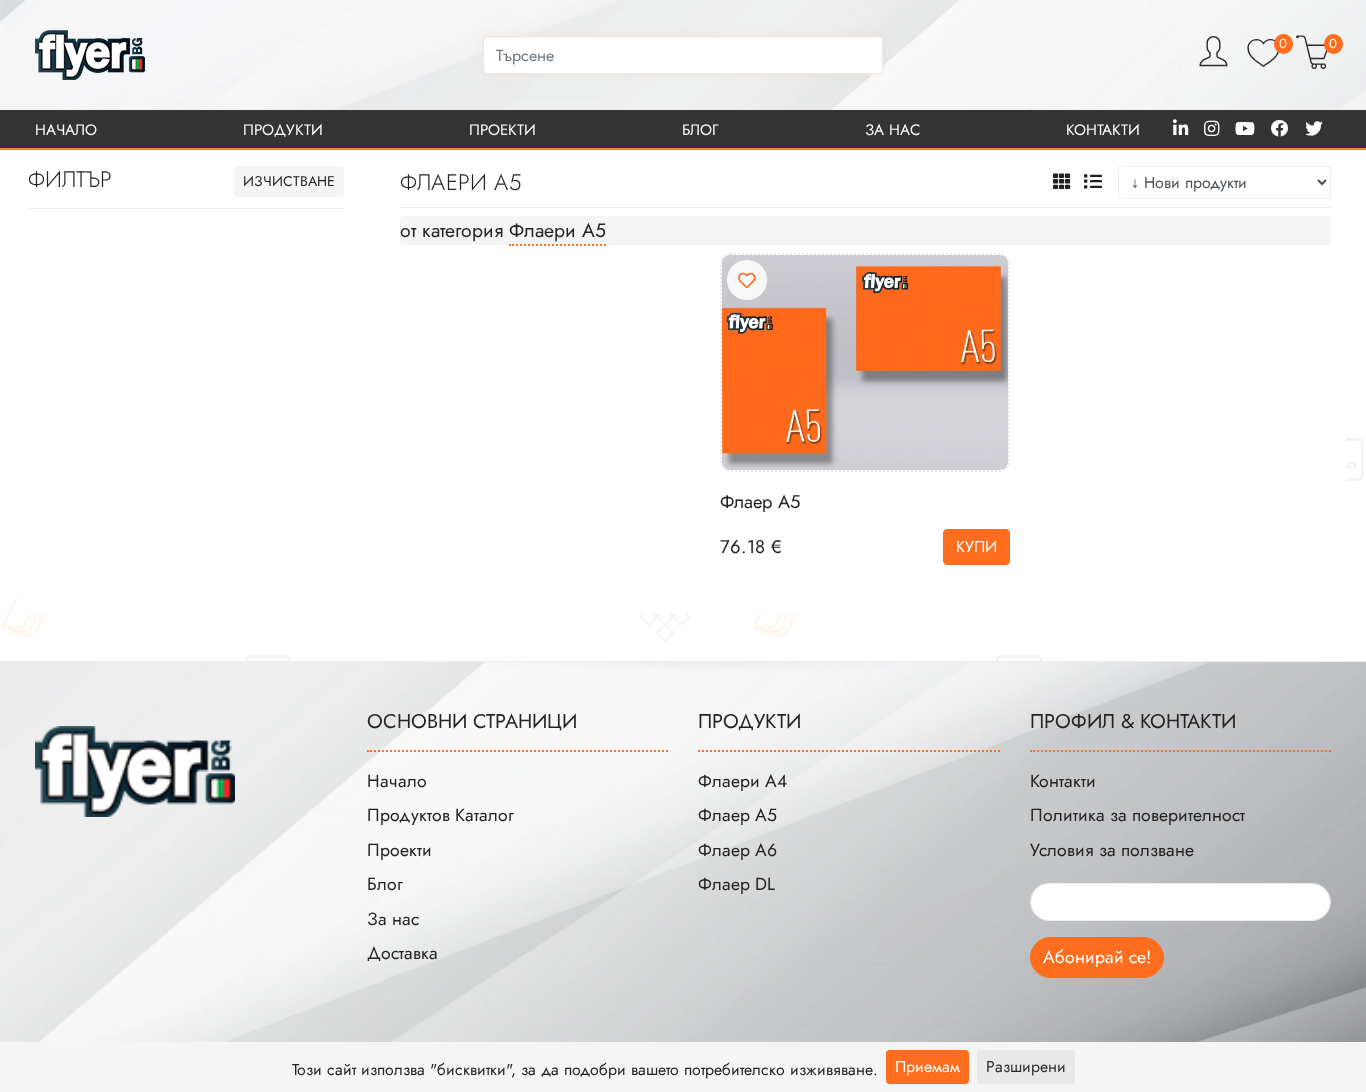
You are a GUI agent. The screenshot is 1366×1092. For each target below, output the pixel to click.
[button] (1062, 182)
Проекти (502, 130)
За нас (892, 130)
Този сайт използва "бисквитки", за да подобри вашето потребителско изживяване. (585, 1069)
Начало (66, 130)
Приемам (927, 1066)
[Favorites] (747, 281)
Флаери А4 (742, 781)
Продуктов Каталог (440, 815)
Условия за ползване (1112, 850)
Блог (700, 130)
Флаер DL (736, 884)
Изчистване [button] (289, 181)
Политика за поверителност (1137, 815)
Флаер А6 (737, 850)
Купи (976, 546)
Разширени (1026, 1066)
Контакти (1103, 130)
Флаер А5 (760, 501)
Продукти (283, 130)
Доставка (402, 953)
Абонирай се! (1097, 957)
